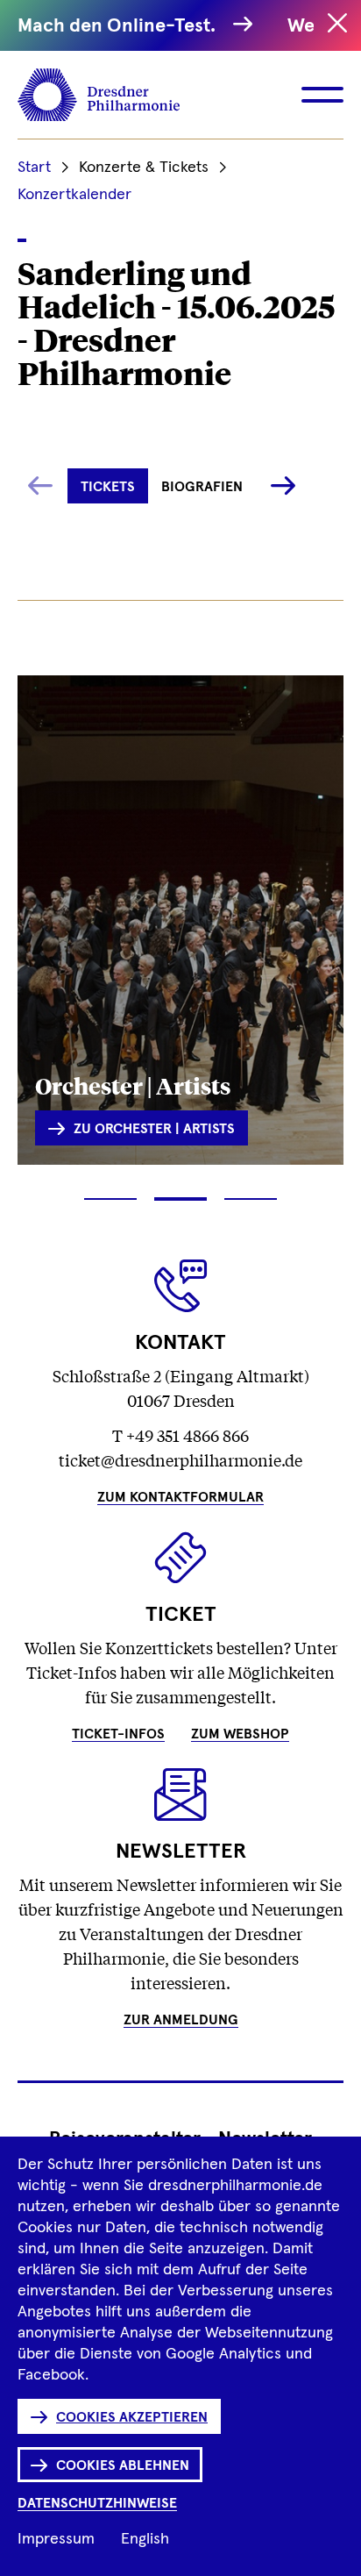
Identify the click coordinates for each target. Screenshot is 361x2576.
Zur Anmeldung (181, 2020)
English (145, 2539)
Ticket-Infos (118, 1734)
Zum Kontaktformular (180, 1497)
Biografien (202, 487)
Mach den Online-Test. (121, 26)
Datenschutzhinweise (97, 2503)
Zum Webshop (240, 1734)
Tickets (108, 487)
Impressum (56, 2539)
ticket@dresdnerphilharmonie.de (180, 1459)
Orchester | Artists (133, 1085)
